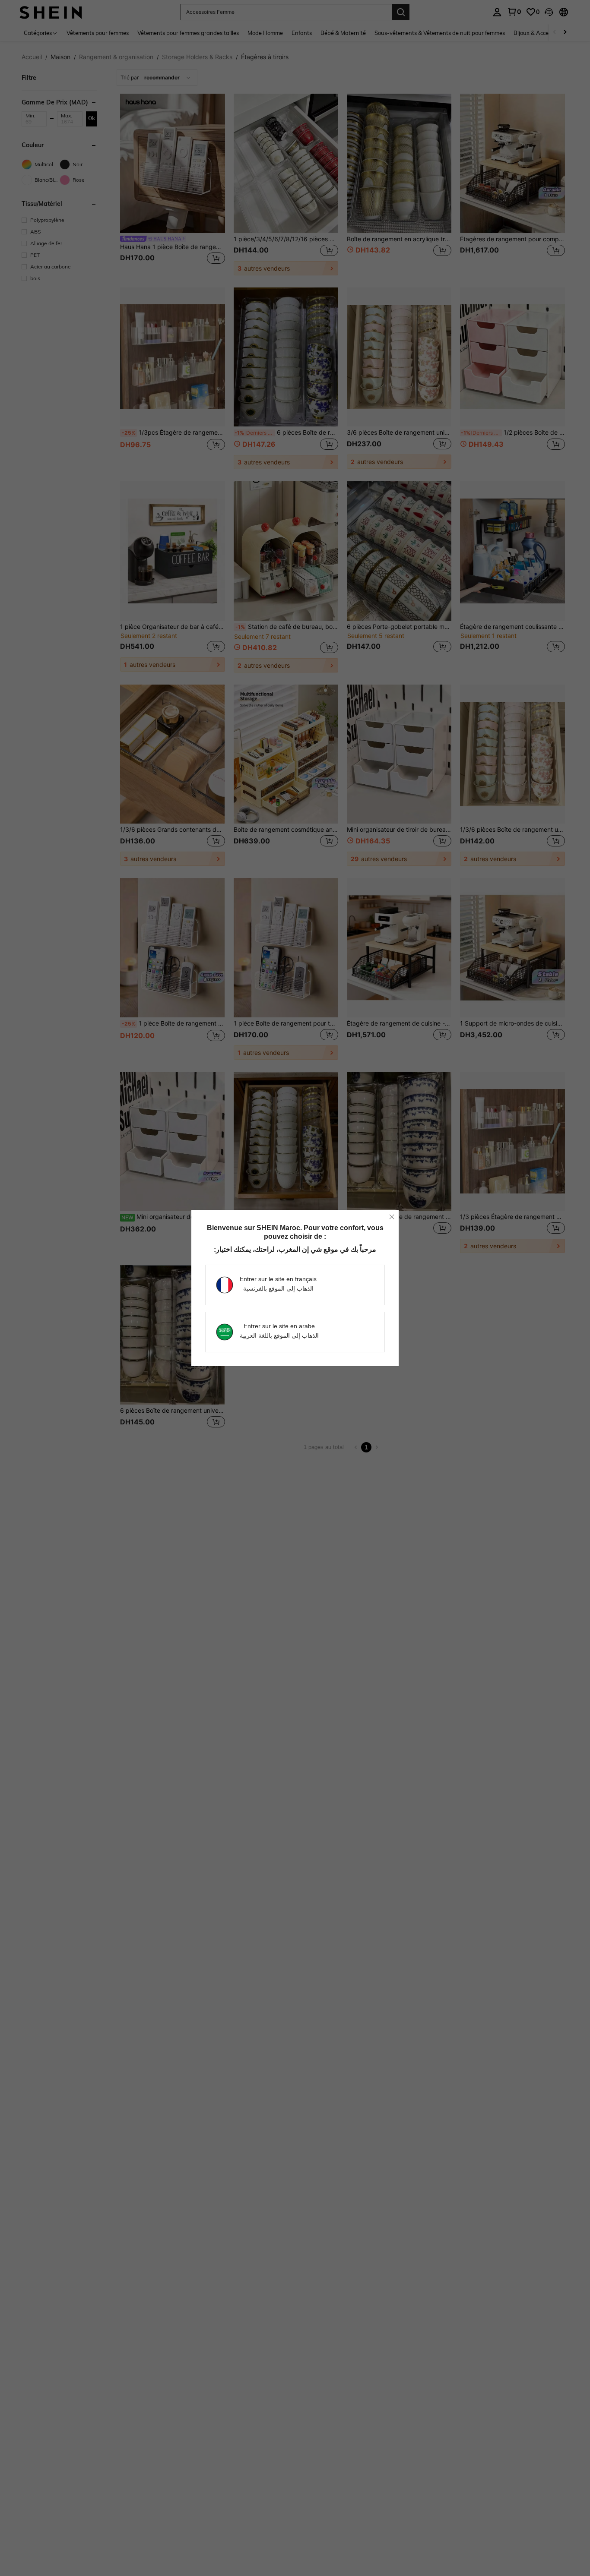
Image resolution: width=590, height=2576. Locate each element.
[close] (392, 1217)
